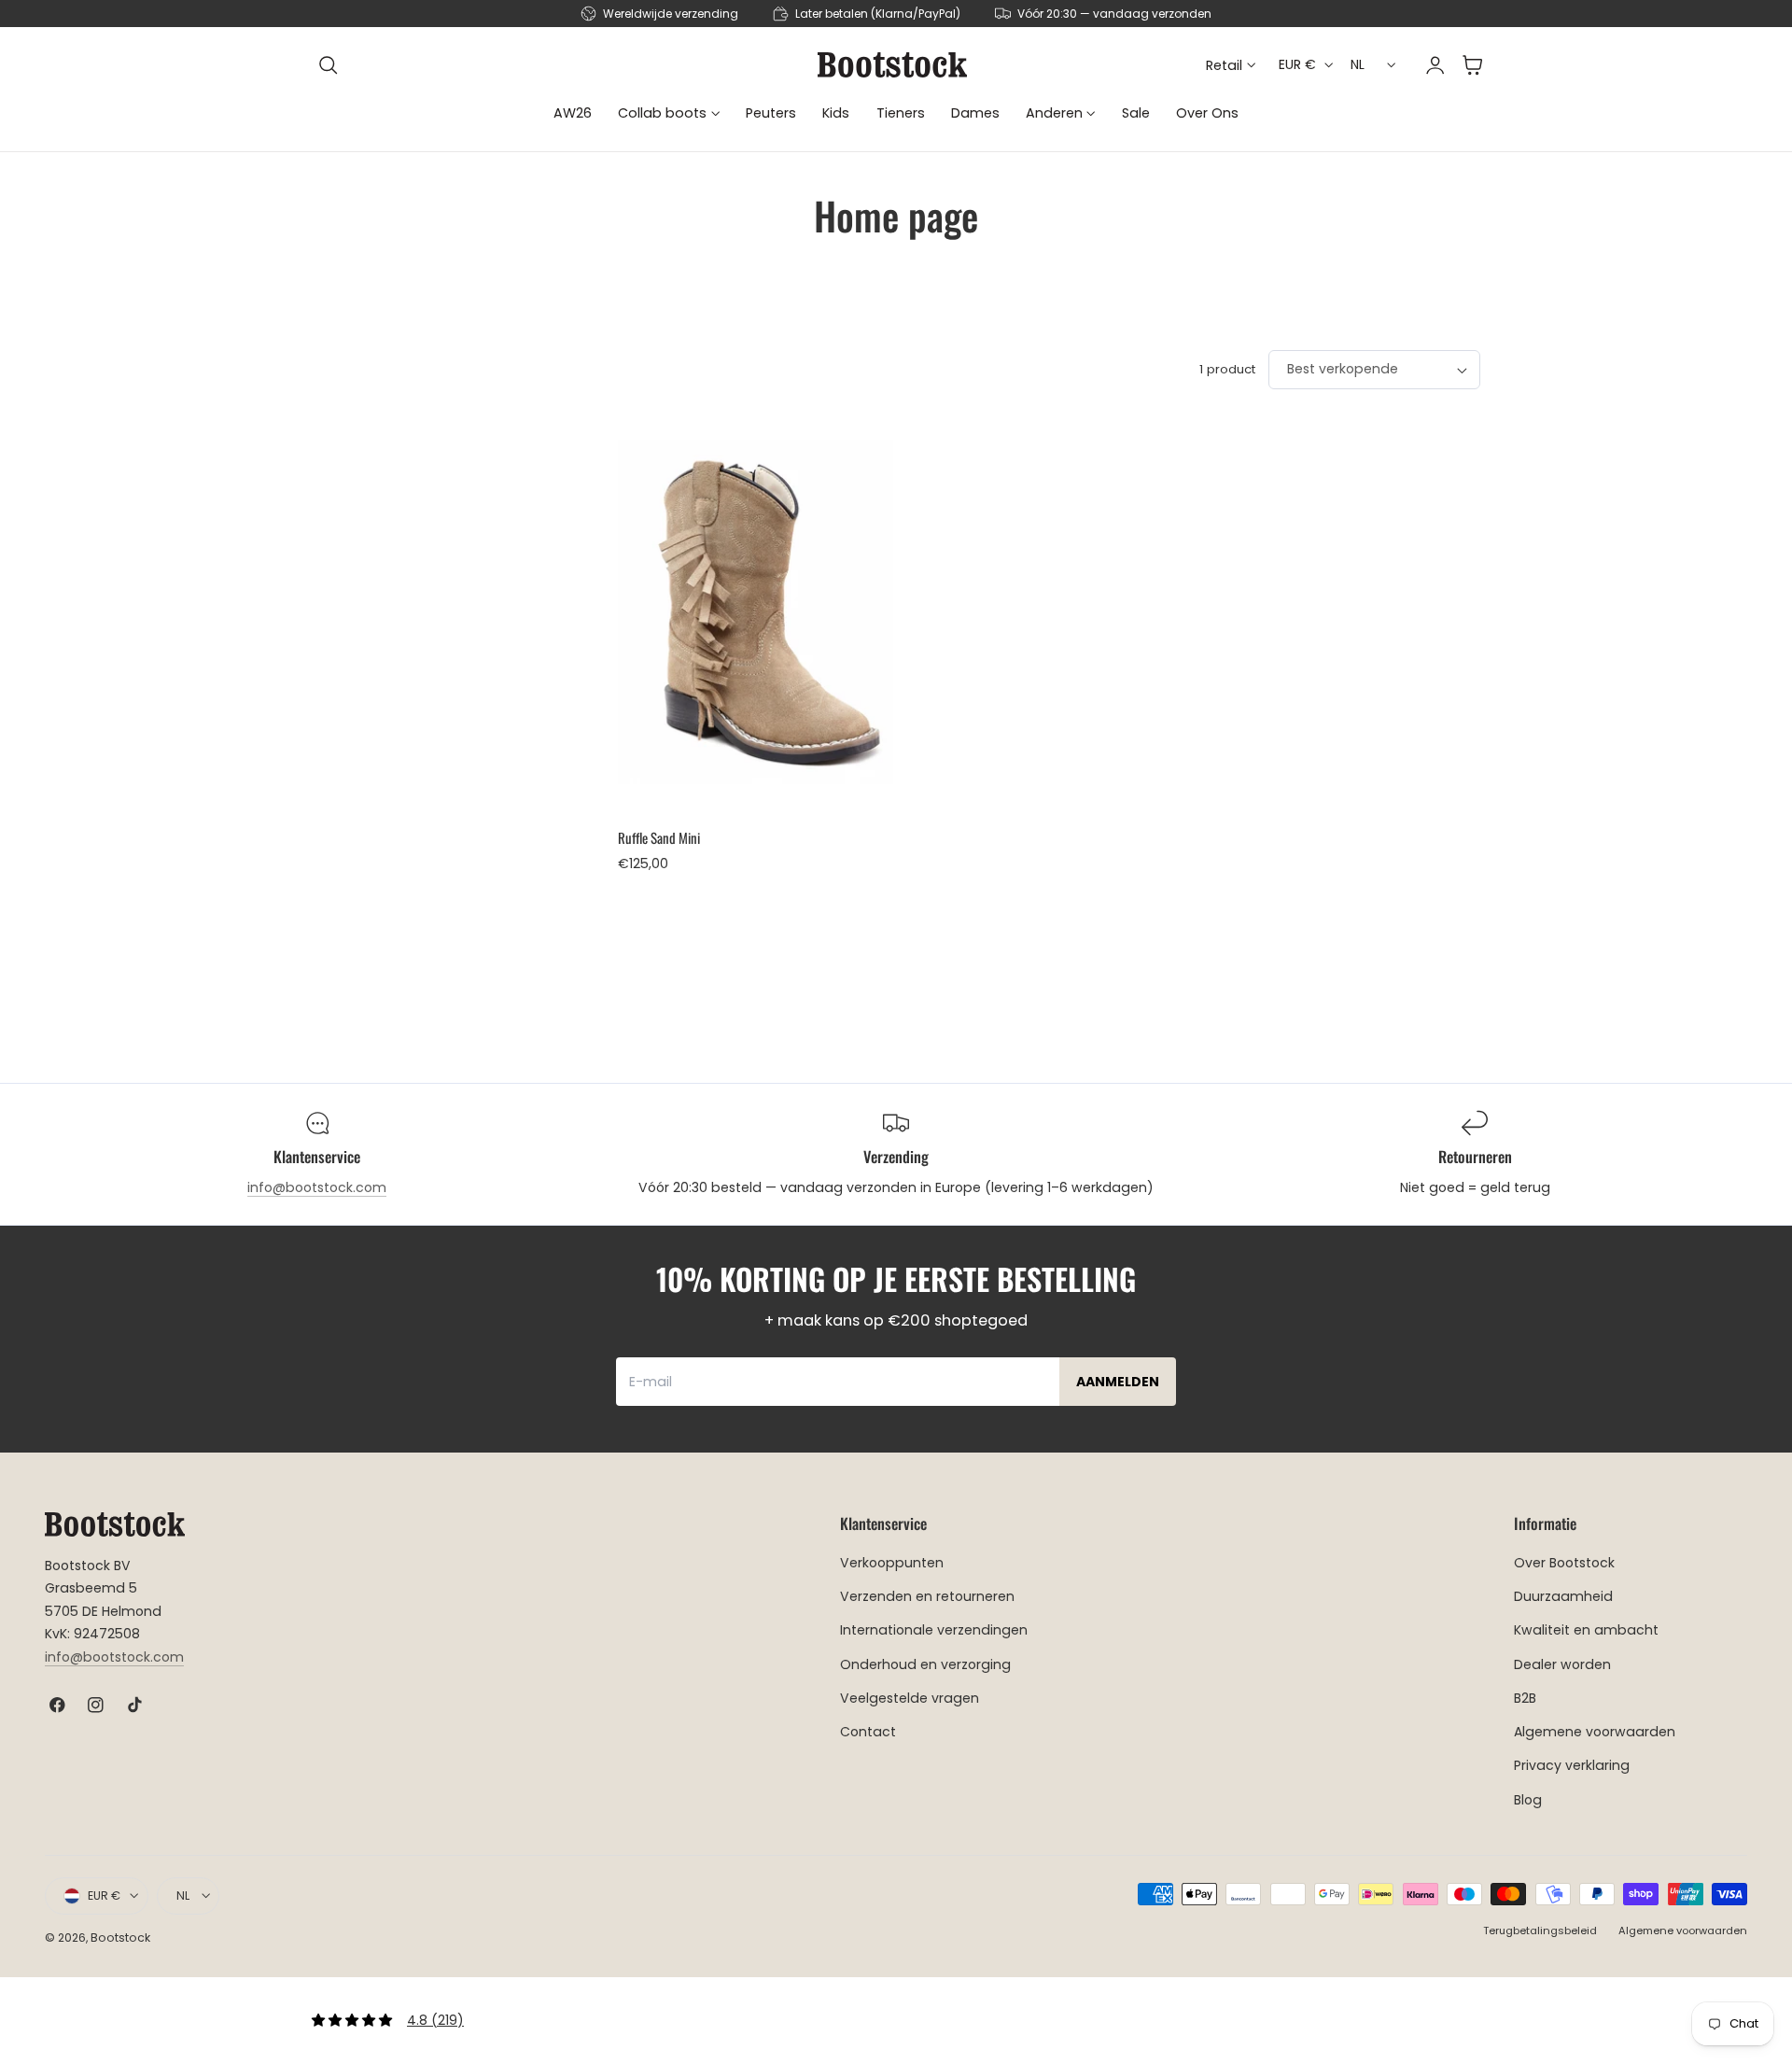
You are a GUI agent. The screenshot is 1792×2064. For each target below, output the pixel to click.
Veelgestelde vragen (910, 1698)
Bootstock (120, 1938)
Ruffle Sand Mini (659, 837)
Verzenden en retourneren (927, 1596)
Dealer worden (1562, 1664)
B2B (1525, 1698)
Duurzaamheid (1563, 1596)
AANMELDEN (1118, 1382)
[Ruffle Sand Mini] (756, 612)
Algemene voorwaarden (1595, 1732)
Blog (1528, 1800)
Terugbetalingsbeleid (1540, 1931)
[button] (329, 65)
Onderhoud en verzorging (925, 1664)
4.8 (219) (435, 2020)
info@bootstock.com (317, 1187)
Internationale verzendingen (934, 1631)
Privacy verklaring (1572, 1765)
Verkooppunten (892, 1563)
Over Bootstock (1564, 1563)
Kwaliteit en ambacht (1586, 1631)
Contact (868, 1732)
